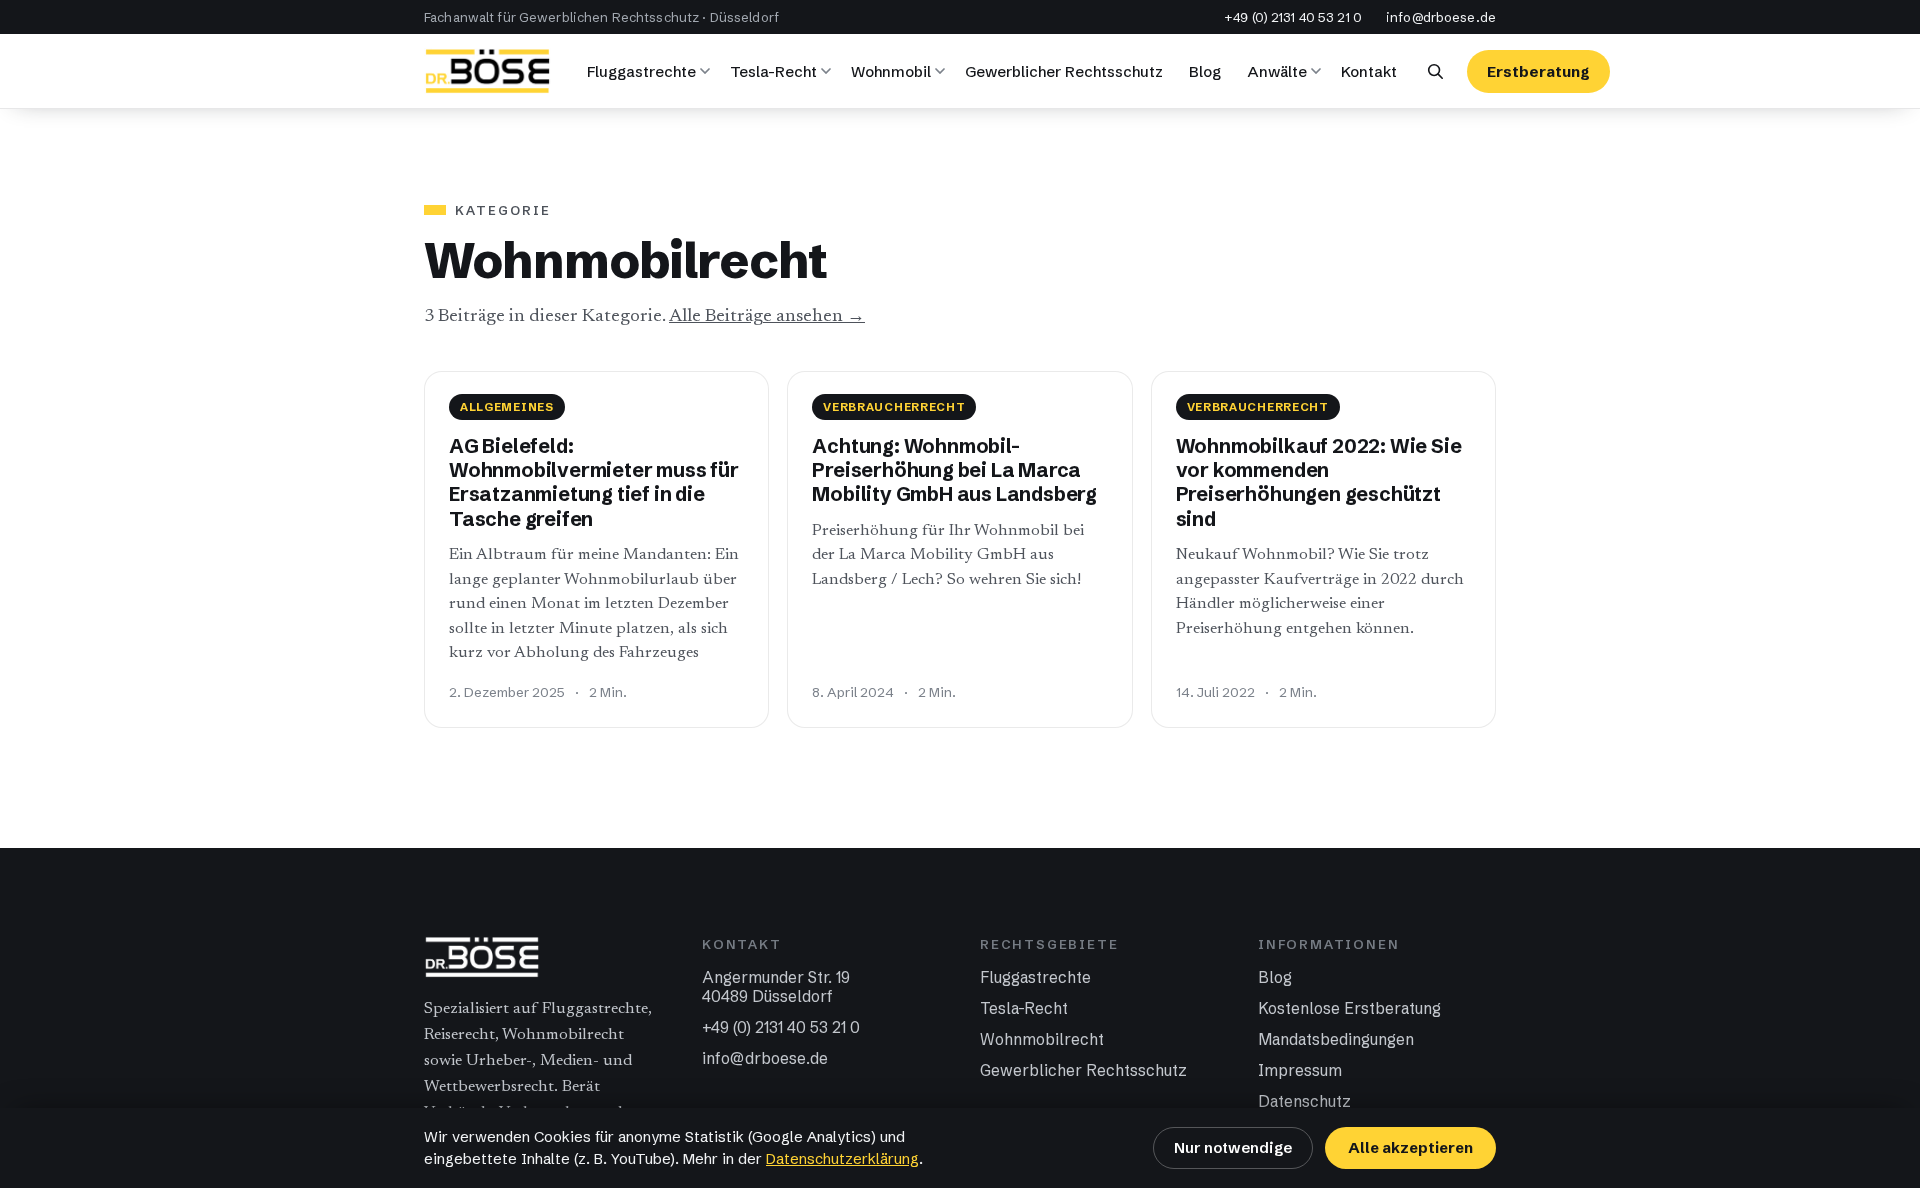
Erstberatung (1538, 71)
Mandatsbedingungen (1336, 1039)
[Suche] (1435, 71)
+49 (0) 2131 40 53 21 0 (1293, 17)
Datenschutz (1304, 1101)
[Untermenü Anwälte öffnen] (1319, 71)
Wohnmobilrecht (1042, 1039)
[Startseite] (487, 71)
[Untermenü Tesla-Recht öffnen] (829, 71)
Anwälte (1277, 71)
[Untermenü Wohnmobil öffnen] (943, 71)
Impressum (1300, 1070)
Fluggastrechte (641, 71)
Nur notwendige (1233, 1148)
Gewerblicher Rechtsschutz (1064, 71)
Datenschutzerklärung (842, 1159)
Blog (1205, 71)
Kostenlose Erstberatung (1349, 1008)
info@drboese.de (1441, 17)
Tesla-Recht (773, 71)
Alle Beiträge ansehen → (767, 316)
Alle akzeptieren (1410, 1148)
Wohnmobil (891, 71)
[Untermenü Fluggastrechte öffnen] (708, 71)
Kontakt (1369, 71)
